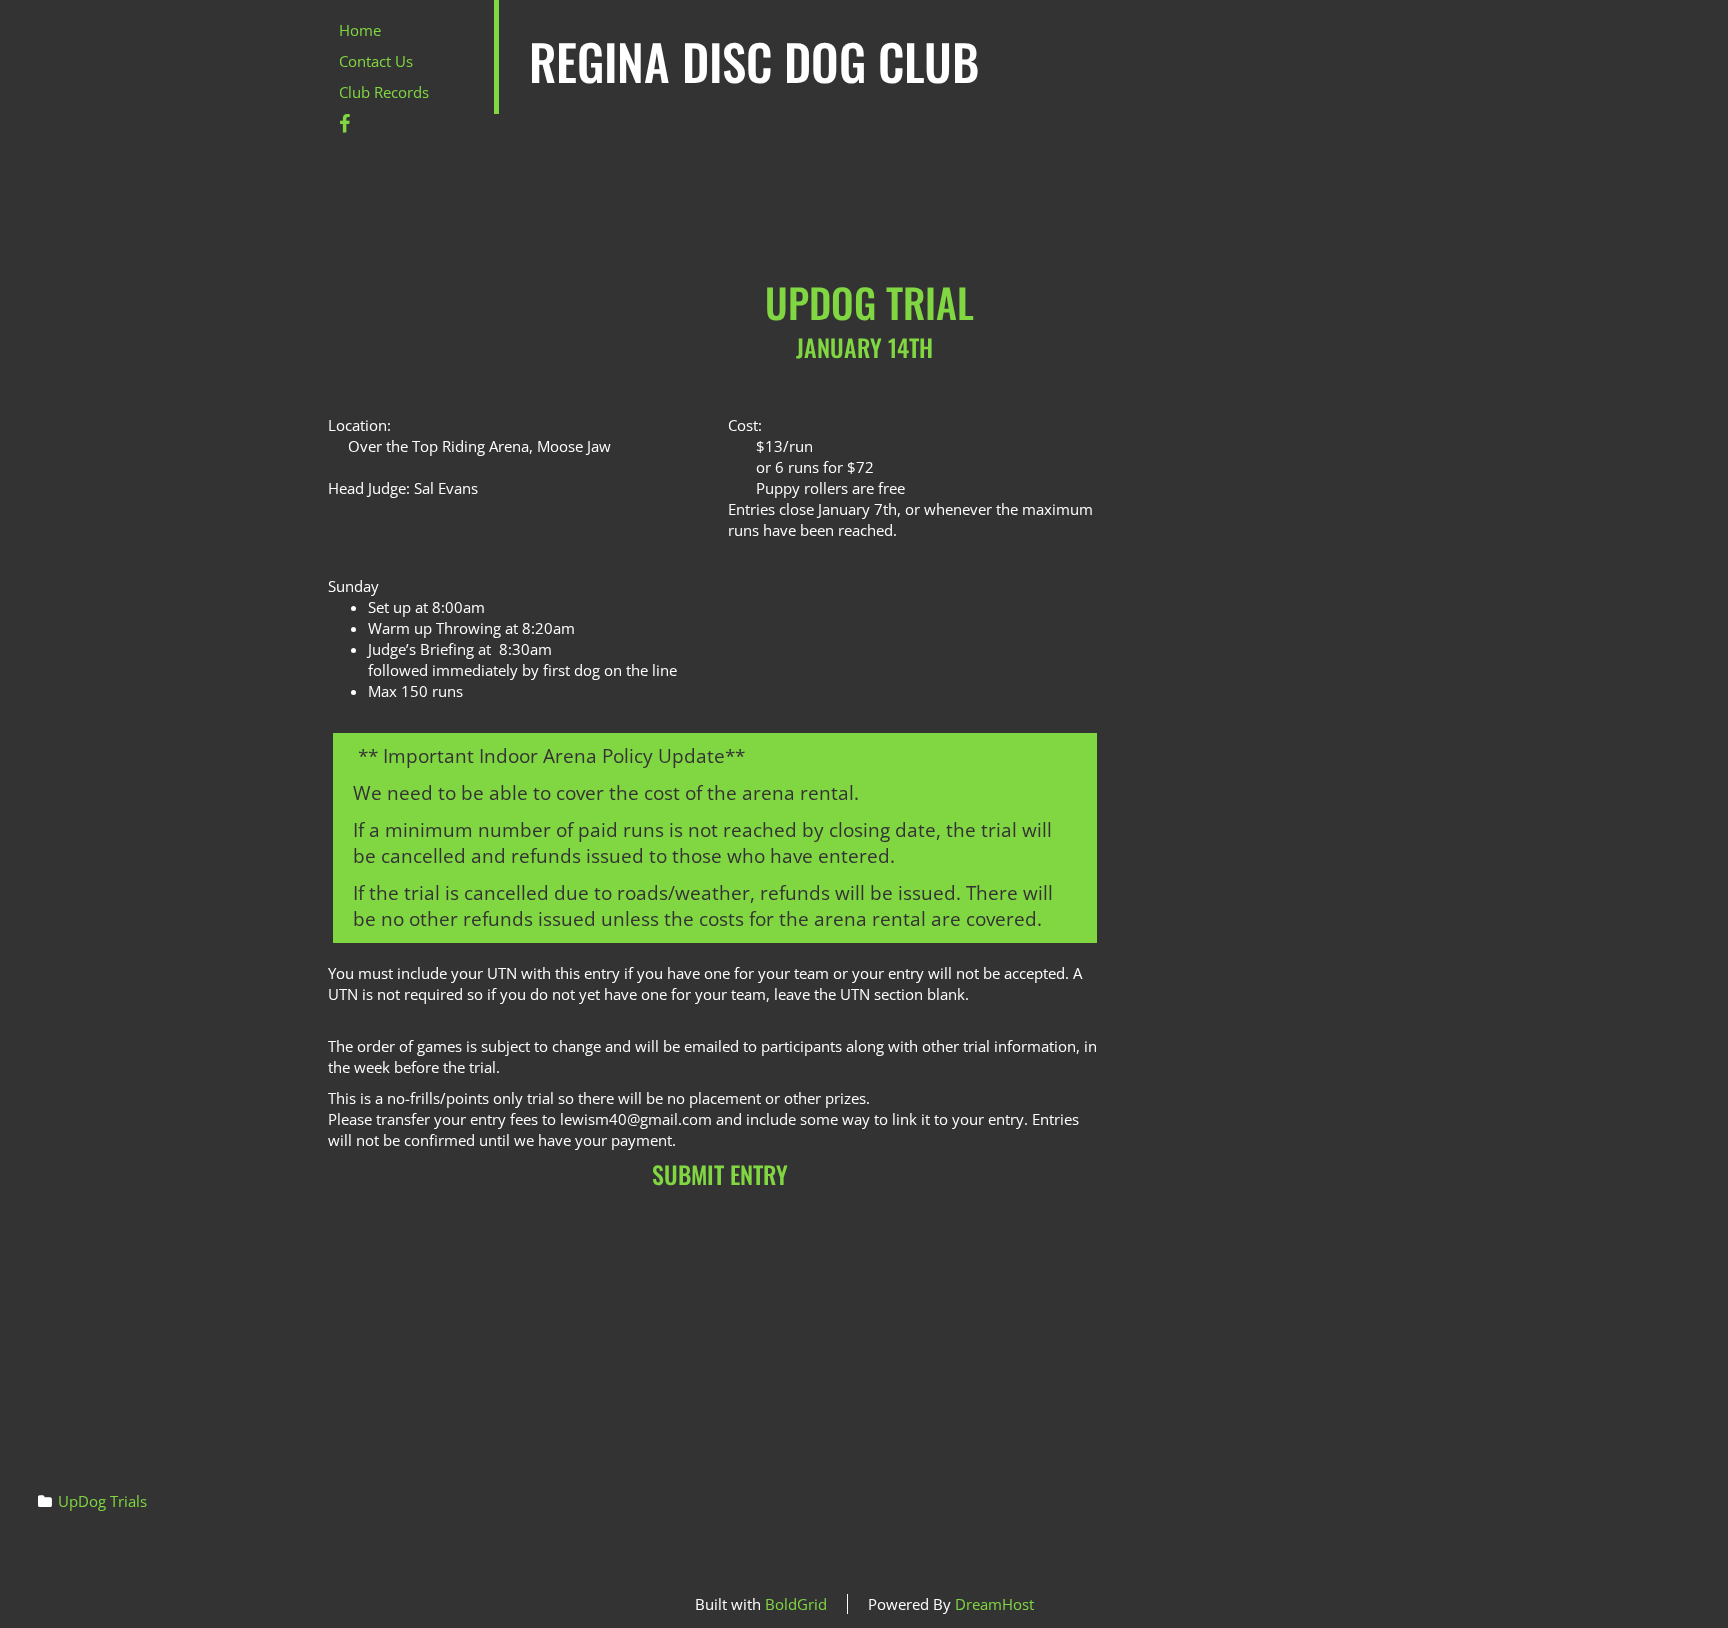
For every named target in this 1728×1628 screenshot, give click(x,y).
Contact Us (376, 61)
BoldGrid (796, 1604)
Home (360, 30)
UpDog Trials (102, 1501)
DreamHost (994, 1604)
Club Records (384, 92)
